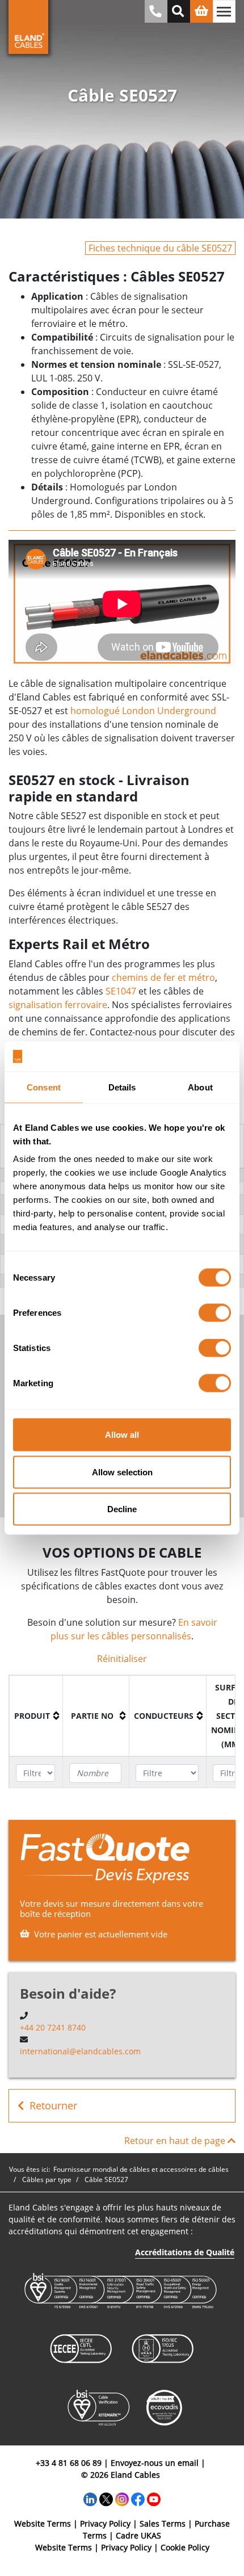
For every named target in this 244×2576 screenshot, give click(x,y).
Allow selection (122, 1472)
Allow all (122, 1435)
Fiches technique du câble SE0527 (160, 248)
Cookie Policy (185, 2547)
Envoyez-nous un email (155, 2463)
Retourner (53, 2105)
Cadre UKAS (138, 2535)
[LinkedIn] (90, 2498)
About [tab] (200, 1087)
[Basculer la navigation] (224, 11)
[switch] (215, 1313)
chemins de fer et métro (163, 977)
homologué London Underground (143, 711)
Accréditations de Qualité (185, 2252)
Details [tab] (122, 1087)
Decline (122, 1509)
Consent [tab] (44, 1087)
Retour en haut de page (176, 2141)
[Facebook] (138, 2498)
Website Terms (43, 2523)
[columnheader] (36, 1716)
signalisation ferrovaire (58, 1005)
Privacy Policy (105, 2523)
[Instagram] (122, 2498)
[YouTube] (154, 2498)
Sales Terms (163, 2523)
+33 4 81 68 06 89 (69, 2463)
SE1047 (121, 991)
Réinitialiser (122, 1659)
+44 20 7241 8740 (53, 2027)
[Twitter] (106, 2498)
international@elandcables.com (80, 2051)
